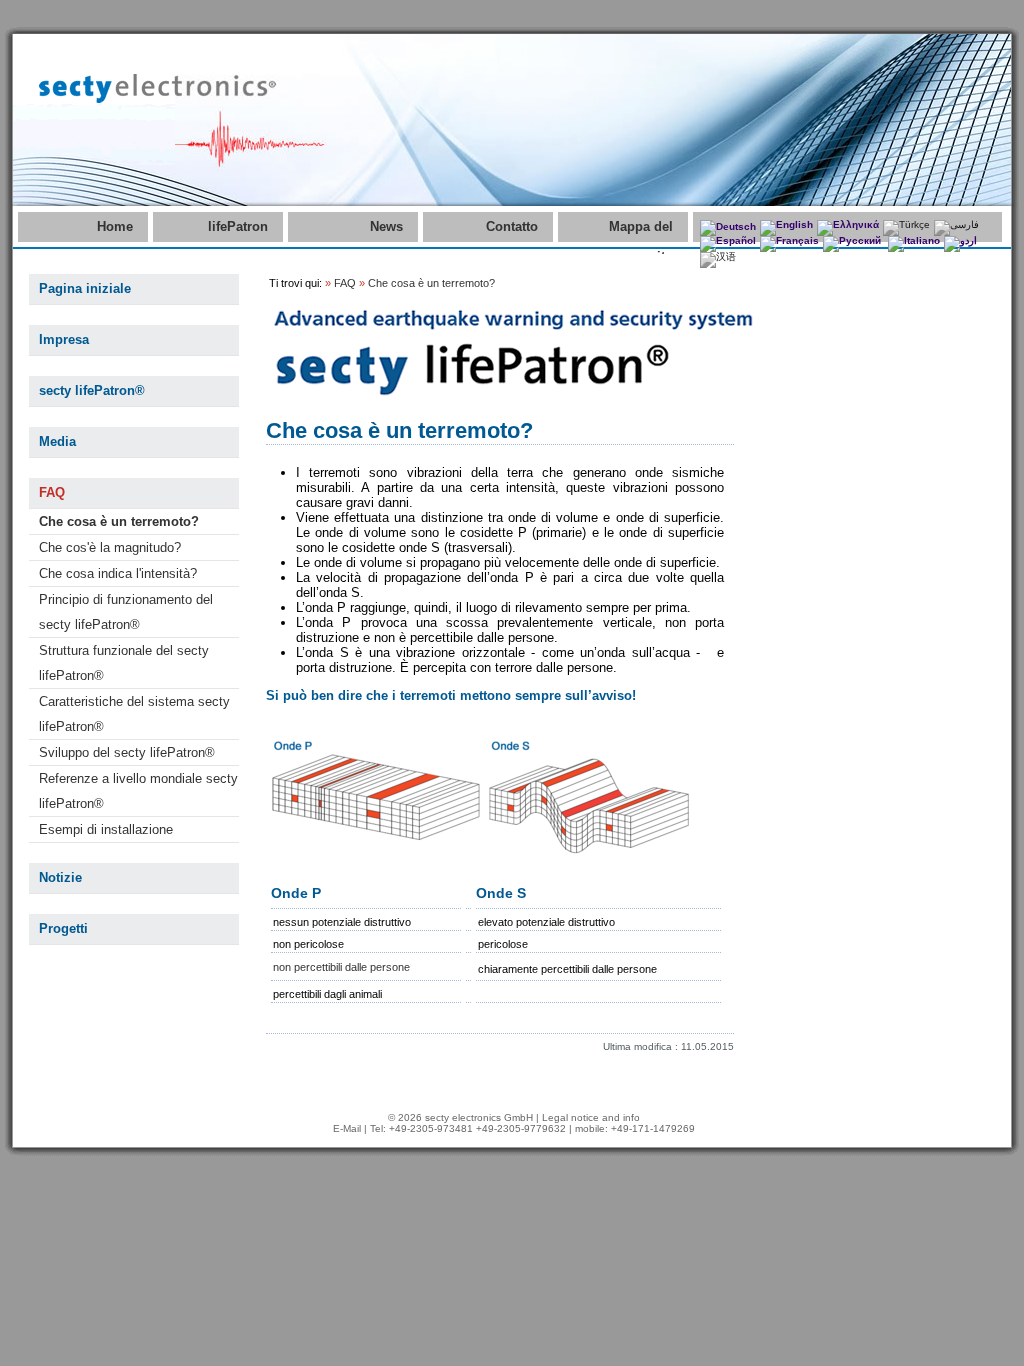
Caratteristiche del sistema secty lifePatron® (134, 714)
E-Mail (347, 1128)
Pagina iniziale (85, 288)
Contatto (512, 226)
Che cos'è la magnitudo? (110, 547)
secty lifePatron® (92, 390)
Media (57, 441)
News (386, 226)
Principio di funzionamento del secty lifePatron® (126, 612)
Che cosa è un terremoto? (119, 521)
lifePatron (238, 226)
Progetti (63, 928)
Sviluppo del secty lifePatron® (127, 752)
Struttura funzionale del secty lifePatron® (124, 663)
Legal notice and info (591, 1117)
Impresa (64, 339)
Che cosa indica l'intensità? (118, 573)
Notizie (60, 877)
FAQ (52, 492)
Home (115, 226)
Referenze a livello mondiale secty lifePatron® (138, 791)
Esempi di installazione (106, 829)
